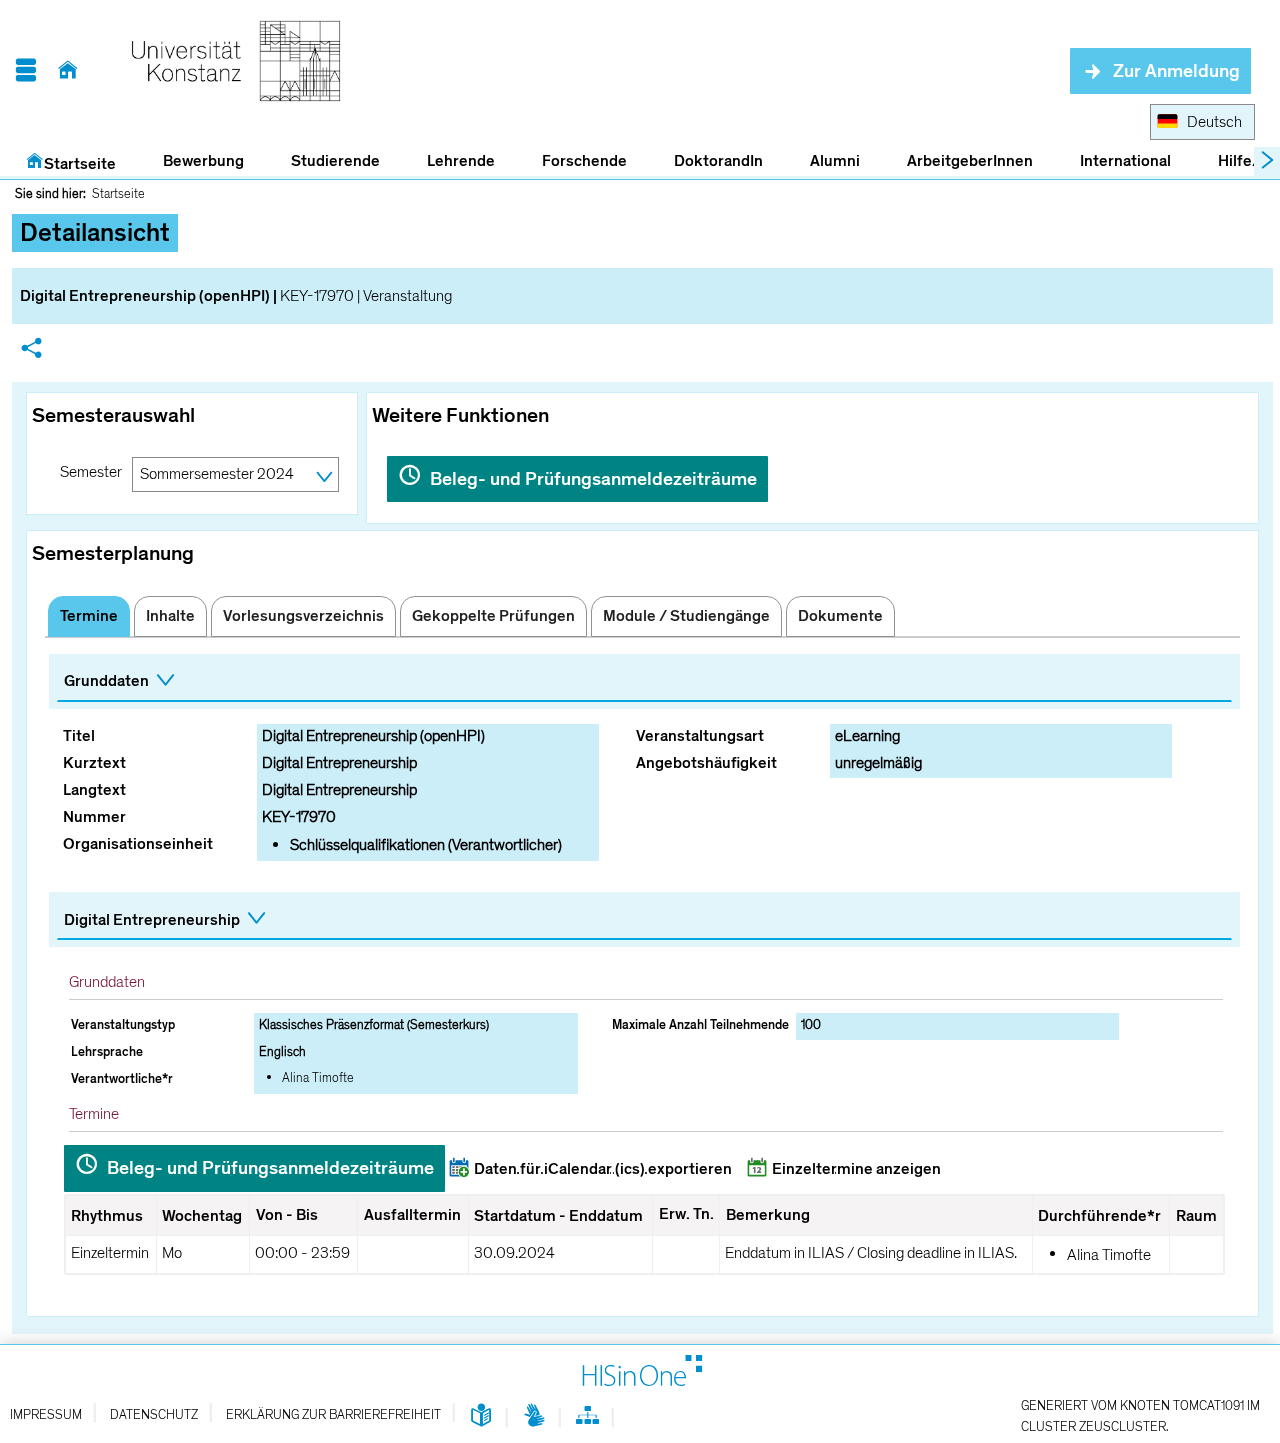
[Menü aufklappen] (25, 71)
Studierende (335, 161)
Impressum (46, 1415)
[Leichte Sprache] (481, 1416)
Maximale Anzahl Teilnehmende (700, 1025)
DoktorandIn (718, 161)
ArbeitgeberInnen (970, 161)
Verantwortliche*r (122, 1079)
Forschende (584, 161)
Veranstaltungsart (700, 736)
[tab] (89, 616)
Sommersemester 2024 (217, 474)
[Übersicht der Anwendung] (587, 1419)
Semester (91, 472)
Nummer (94, 817)
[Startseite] (67, 71)
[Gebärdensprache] (534, 1416)
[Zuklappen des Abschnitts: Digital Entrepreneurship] (644, 920)
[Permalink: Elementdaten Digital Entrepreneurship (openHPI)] (31, 350)
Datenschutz (154, 1415)
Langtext (94, 790)
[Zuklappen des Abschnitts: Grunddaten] (644, 682)
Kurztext (94, 763)
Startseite (80, 164)
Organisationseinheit (138, 844)
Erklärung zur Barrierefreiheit (333, 1415)
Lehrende (461, 161)
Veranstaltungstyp (123, 1025)
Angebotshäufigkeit (706, 763)
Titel (79, 736)
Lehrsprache (107, 1052)
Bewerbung (192, 162)
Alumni (835, 161)
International (1125, 161)
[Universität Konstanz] (236, 71)
